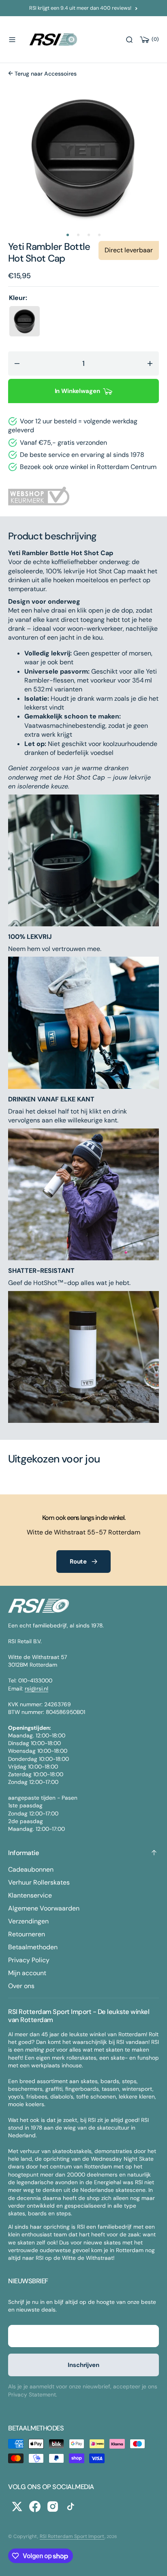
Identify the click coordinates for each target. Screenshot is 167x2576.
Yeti (17, 246)
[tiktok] (71, 2506)
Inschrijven (83, 2365)
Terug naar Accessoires (45, 74)
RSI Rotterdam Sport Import (72, 2536)
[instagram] (53, 2506)
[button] (12, 40)
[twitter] (17, 2506)
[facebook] (35, 2506)
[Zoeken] (129, 40)
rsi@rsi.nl (36, 1688)
